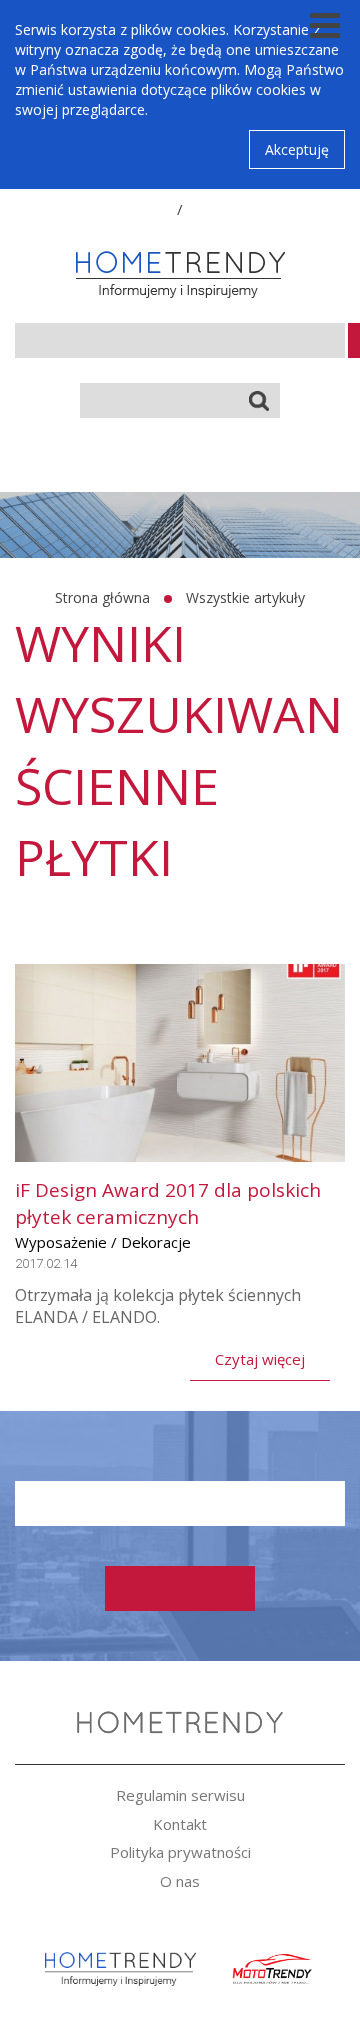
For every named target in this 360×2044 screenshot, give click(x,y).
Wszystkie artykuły (245, 597)
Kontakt (180, 1824)
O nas (180, 1881)
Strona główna (102, 597)
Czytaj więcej (260, 1359)
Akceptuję (297, 149)
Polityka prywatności (180, 1852)
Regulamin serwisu (180, 1795)
